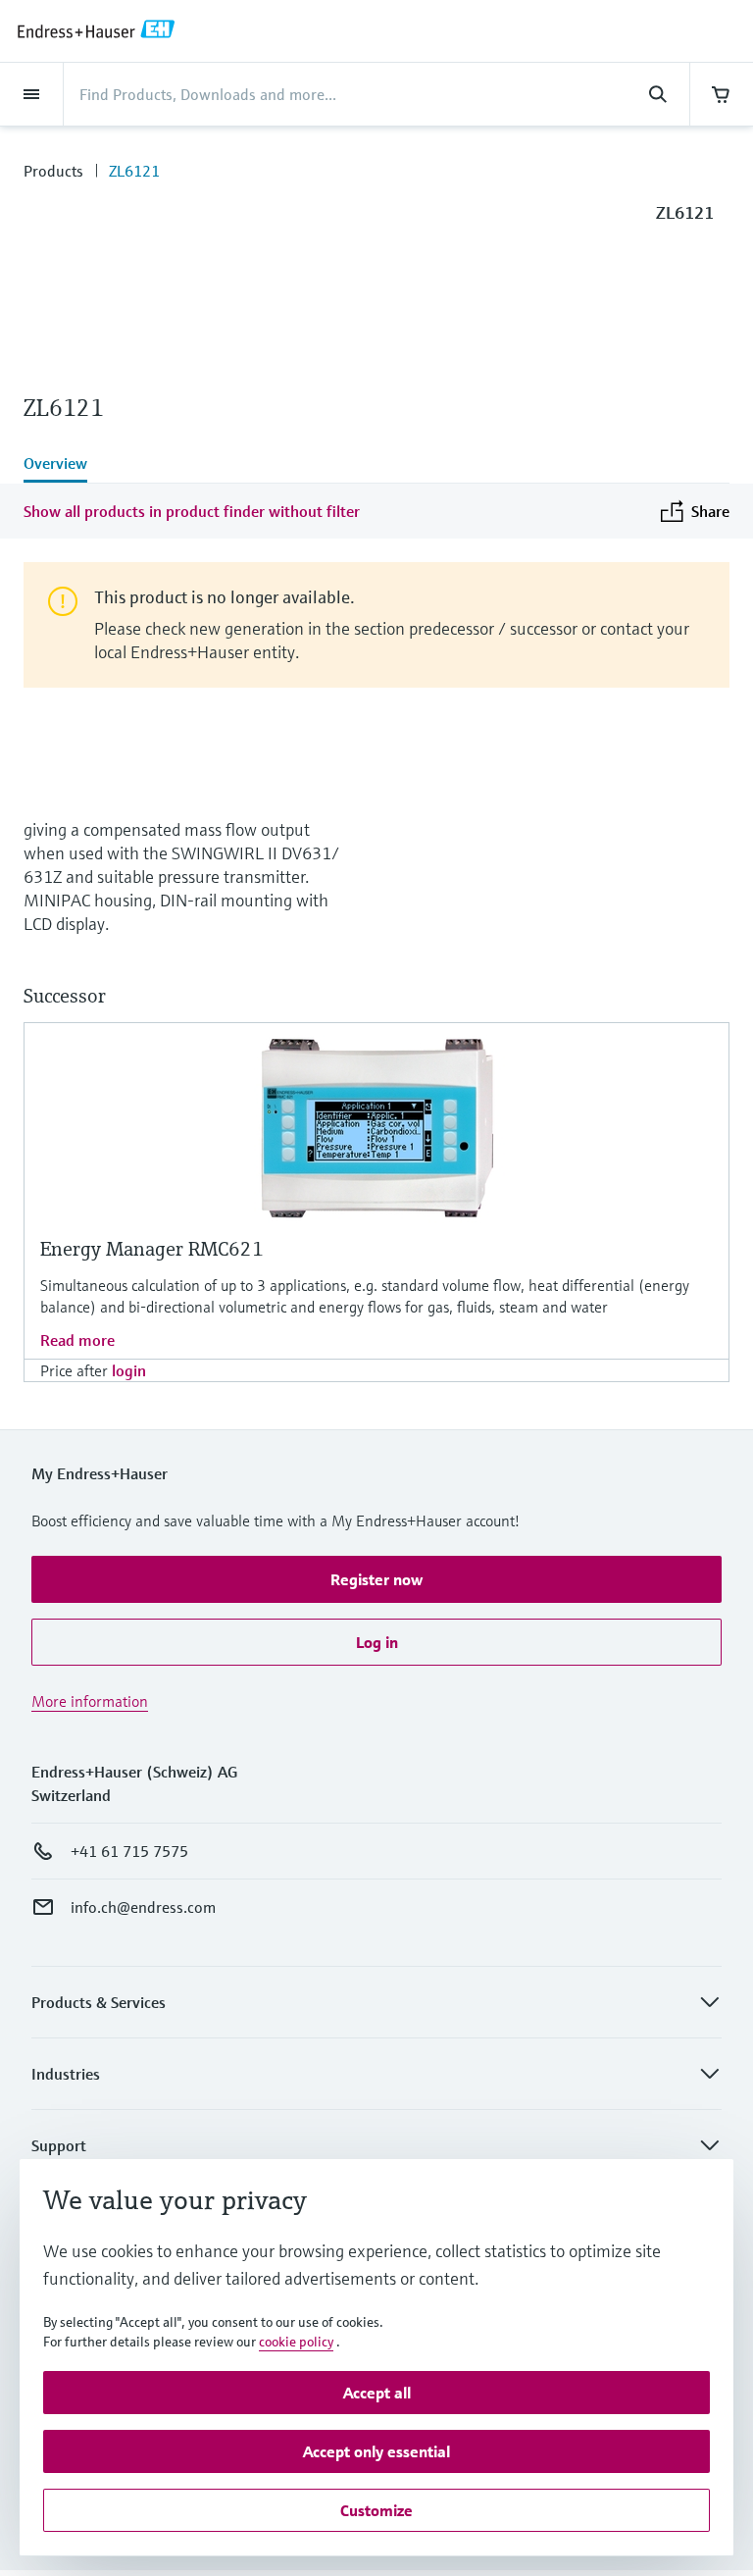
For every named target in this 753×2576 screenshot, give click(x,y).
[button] (376, 1579)
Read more (77, 1340)
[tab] (376, 465)
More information (90, 1701)
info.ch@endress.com (143, 1907)
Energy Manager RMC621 (152, 1249)
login (129, 1370)
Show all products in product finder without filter (192, 511)
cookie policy (296, 2342)
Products (53, 171)
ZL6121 (134, 171)
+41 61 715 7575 (129, 1851)
